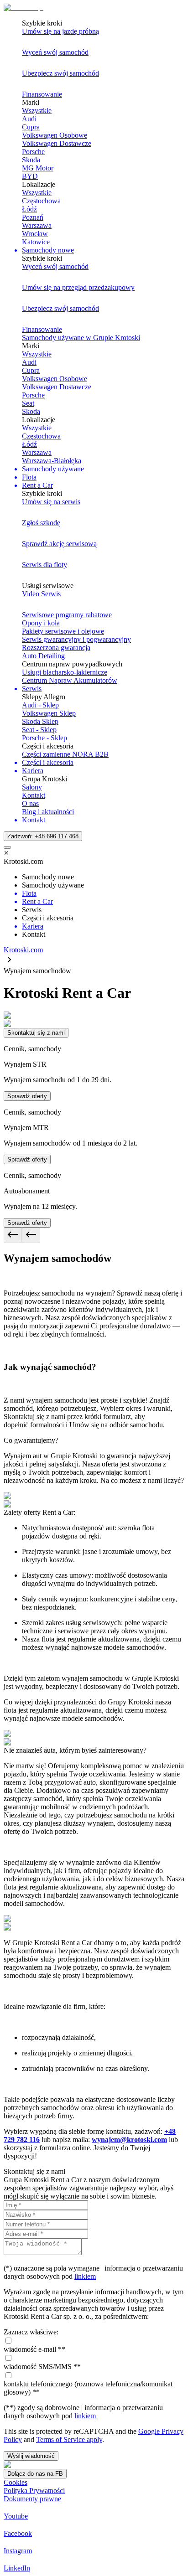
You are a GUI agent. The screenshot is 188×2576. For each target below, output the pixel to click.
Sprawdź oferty (27, 1096)
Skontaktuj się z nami (36, 1033)
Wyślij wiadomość (31, 2456)
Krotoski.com (23, 950)
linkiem (85, 2276)
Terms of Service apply (69, 2439)
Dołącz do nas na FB (35, 2474)
